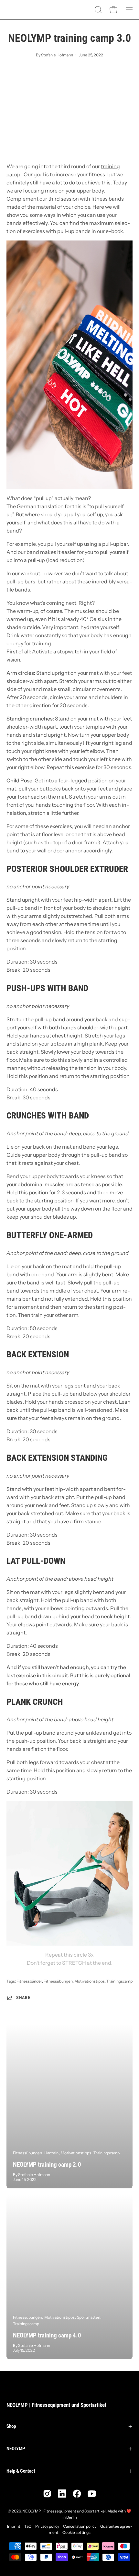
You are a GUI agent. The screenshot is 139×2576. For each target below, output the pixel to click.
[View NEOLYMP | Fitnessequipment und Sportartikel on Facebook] (77, 2494)
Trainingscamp (119, 1981)
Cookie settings (76, 2532)
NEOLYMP (16, 2449)
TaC (28, 2526)
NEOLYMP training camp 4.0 (47, 2335)
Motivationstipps (90, 1981)
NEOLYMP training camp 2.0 (47, 2165)
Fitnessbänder (29, 1981)
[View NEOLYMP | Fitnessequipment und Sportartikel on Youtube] (92, 2494)
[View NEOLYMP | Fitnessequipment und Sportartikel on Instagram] (47, 2494)
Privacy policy (47, 2526)
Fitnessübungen (58, 1981)
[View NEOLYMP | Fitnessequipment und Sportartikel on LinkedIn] (62, 2494)
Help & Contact (21, 2471)
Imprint (14, 2526)
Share (23, 1998)
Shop (11, 2426)
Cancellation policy (80, 2526)
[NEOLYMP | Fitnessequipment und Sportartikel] (23, 10)
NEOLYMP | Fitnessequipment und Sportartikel (56, 2405)
